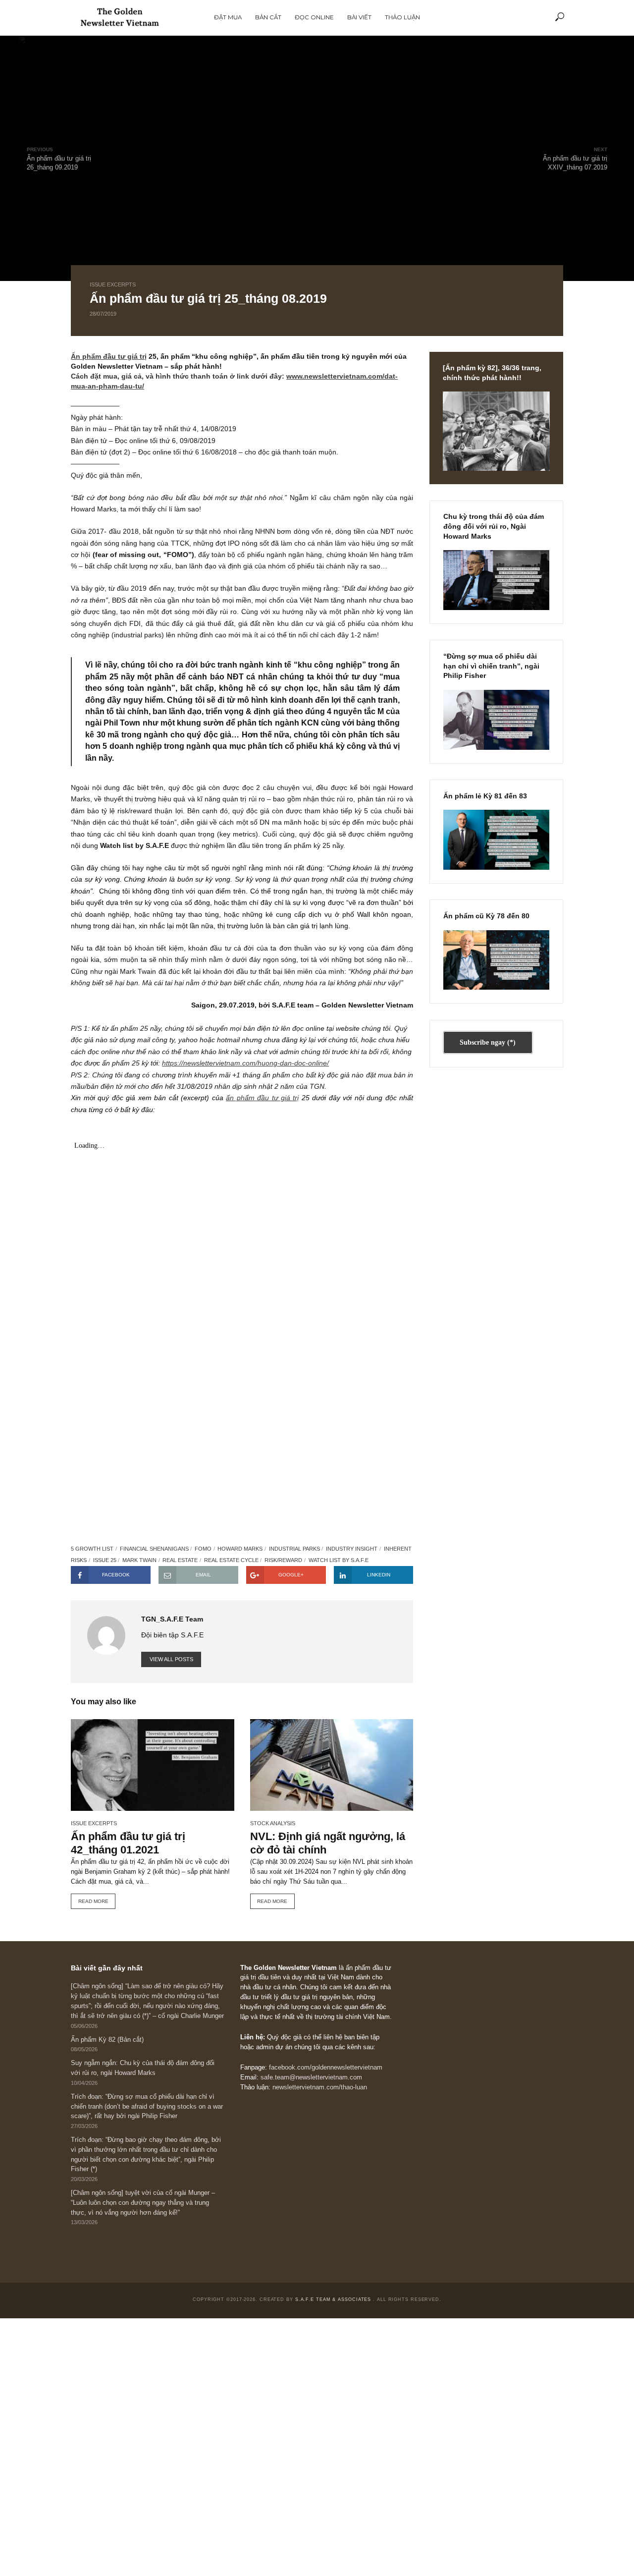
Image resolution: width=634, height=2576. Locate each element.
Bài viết (359, 17)
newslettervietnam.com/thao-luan (320, 2087)
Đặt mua (228, 17)
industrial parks (294, 1549)
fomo (203, 1549)
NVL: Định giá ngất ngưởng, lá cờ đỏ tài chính (328, 1843)
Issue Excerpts (113, 284)
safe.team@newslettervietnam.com (311, 2077)
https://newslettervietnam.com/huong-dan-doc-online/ (245, 1063)
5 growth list (92, 1549)
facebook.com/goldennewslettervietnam (326, 2068)
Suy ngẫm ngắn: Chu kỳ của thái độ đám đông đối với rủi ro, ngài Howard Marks (143, 2068)
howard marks (240, 1549)
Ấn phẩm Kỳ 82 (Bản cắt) (107, 2040)
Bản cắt (268, 17)
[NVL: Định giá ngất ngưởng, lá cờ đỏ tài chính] (332, 1765)
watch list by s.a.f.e (339, 1560)
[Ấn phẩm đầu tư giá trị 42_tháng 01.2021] (152, 1765)
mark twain (139, 1560)
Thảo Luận (402, 17)
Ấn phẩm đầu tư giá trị (109, 356)
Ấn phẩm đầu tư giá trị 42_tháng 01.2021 (128, 1843)
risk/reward (283, 1560)
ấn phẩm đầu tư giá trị (262, 1098)
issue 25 (105, 1560)
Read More (93, 1901)
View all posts (171, 1659)
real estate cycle (231, 1560)
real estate (180, 1560)
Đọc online (314, 17)
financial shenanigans (154, 1549)
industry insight (352, 1549)
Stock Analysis (273, 1823)
